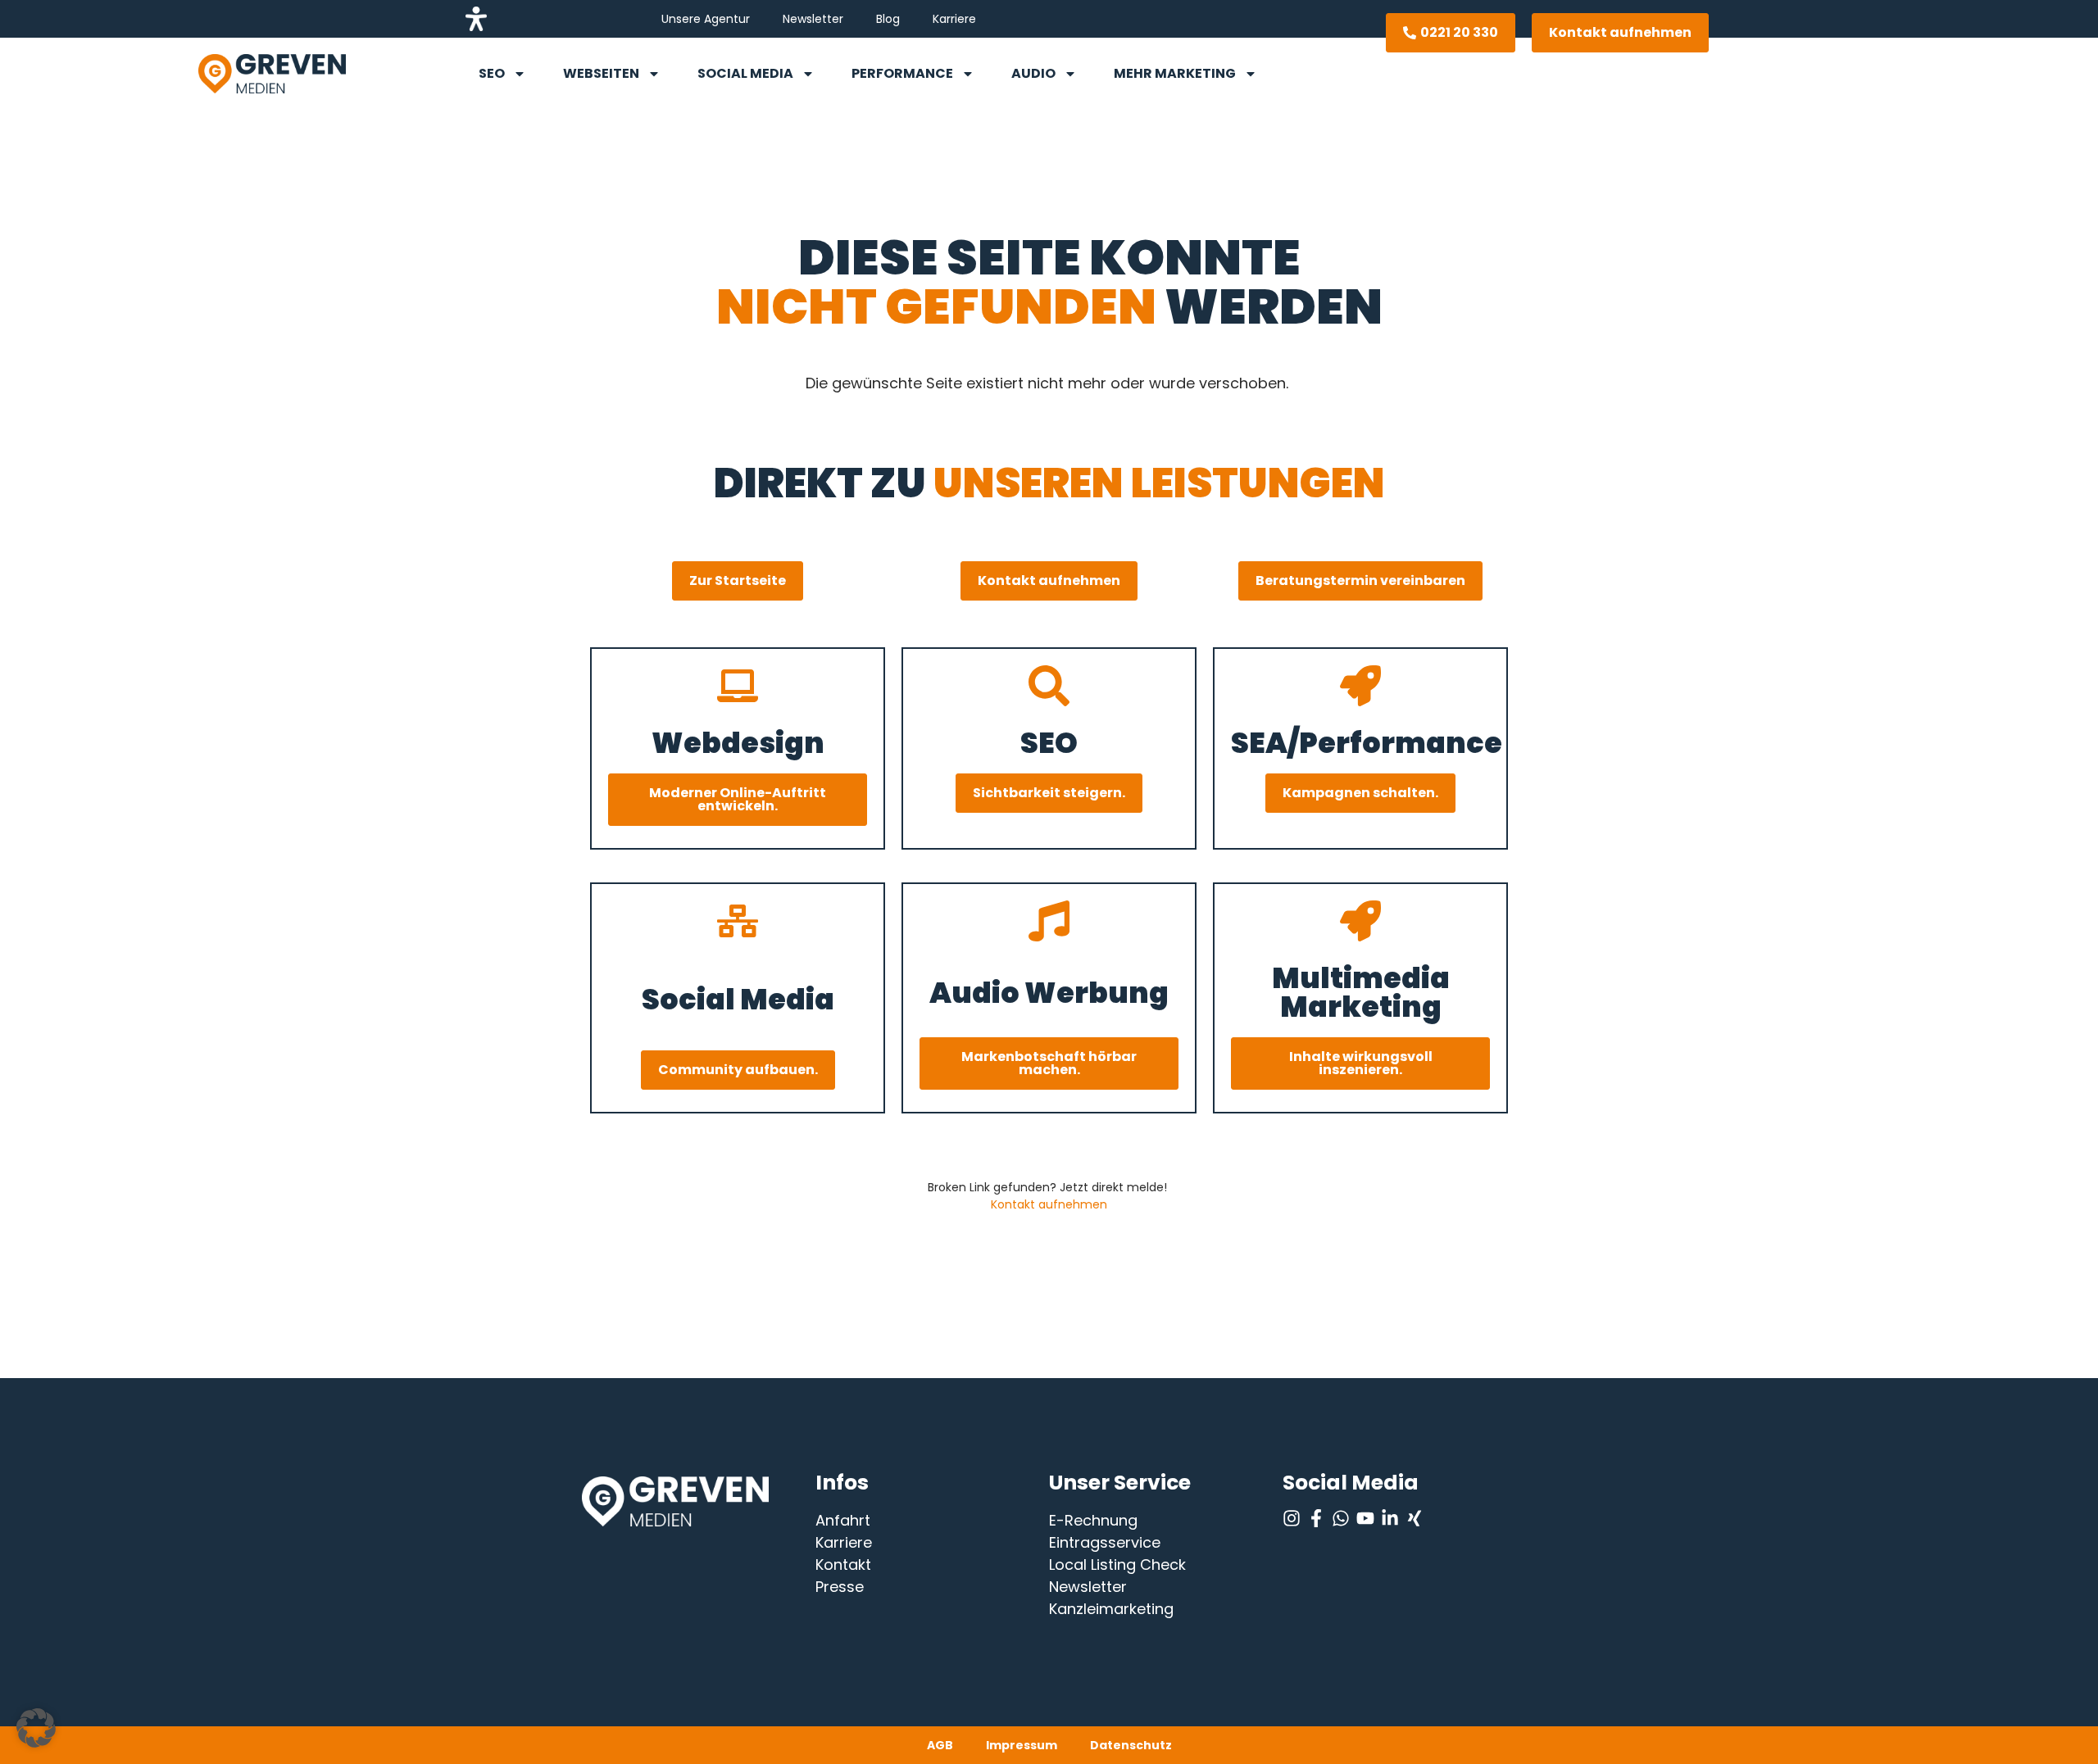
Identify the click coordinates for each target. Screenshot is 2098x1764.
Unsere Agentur (706, 19)
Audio (1033, 73)
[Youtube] (1365, 1518)
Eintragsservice (1105, 1542)
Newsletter (813, 19)
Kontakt (843, 1564)
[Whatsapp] (1341, 1518)
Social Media (745, 73)
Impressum (1022, 1745)
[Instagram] (1292, 1518)
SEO (492, 73)
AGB (940, 1745)
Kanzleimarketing (1111, 1609)
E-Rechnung (1093, 1520)
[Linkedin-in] (1390, 1518)
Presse (840, 1587)
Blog (888, 19)
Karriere (954, 19)
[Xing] (1415, 1518)
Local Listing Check (1117, 1564)
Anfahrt (843, 1520)
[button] (36, 1728)
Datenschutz (1131, 1745)
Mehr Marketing (1175, 73)
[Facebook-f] (1316, 1518)
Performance (902, 73)
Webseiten (601, 73)
